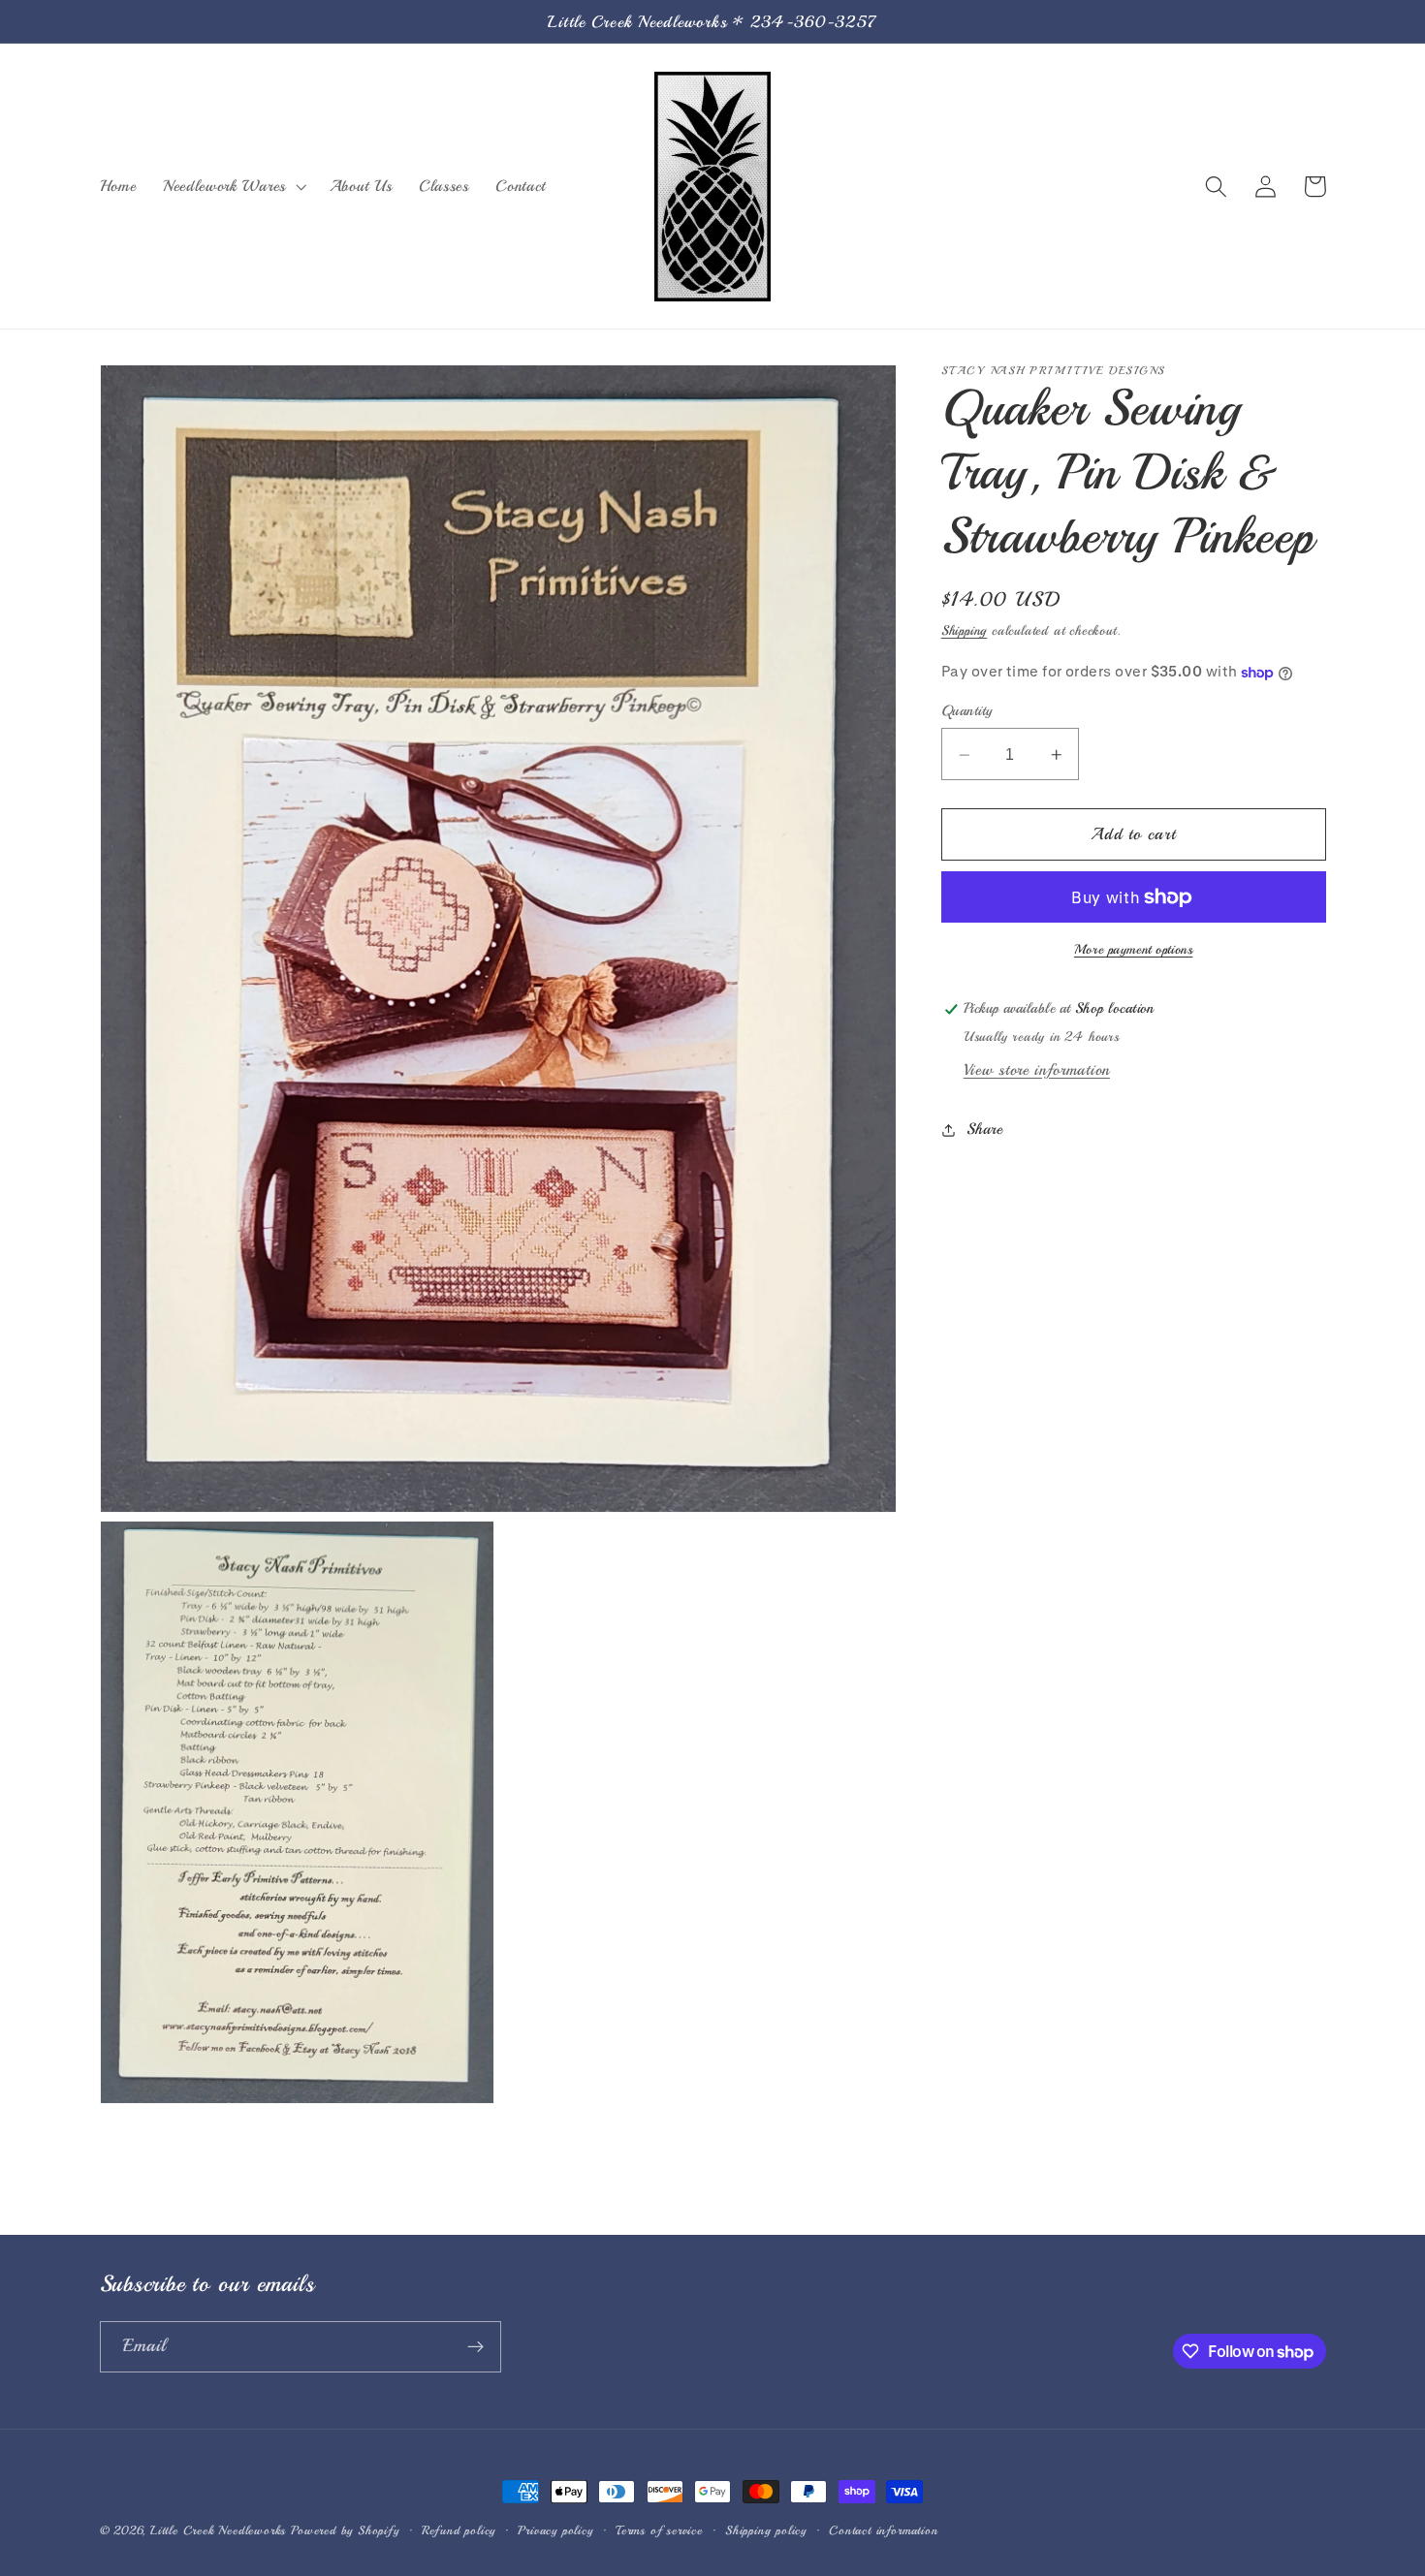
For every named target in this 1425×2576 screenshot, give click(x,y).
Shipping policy (766, 2530)
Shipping (964, 631)
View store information (1037, 1070)
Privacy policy (555, 2530)
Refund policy (459, 2530)
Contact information (883, 2530)
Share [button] (984, 1130)
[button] (233, 186)
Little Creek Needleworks (218, 2530)
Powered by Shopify (345, 2530)
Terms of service (659, 2530)
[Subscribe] (475, 2347)
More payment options (1134, 950)
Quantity (967, 711)
